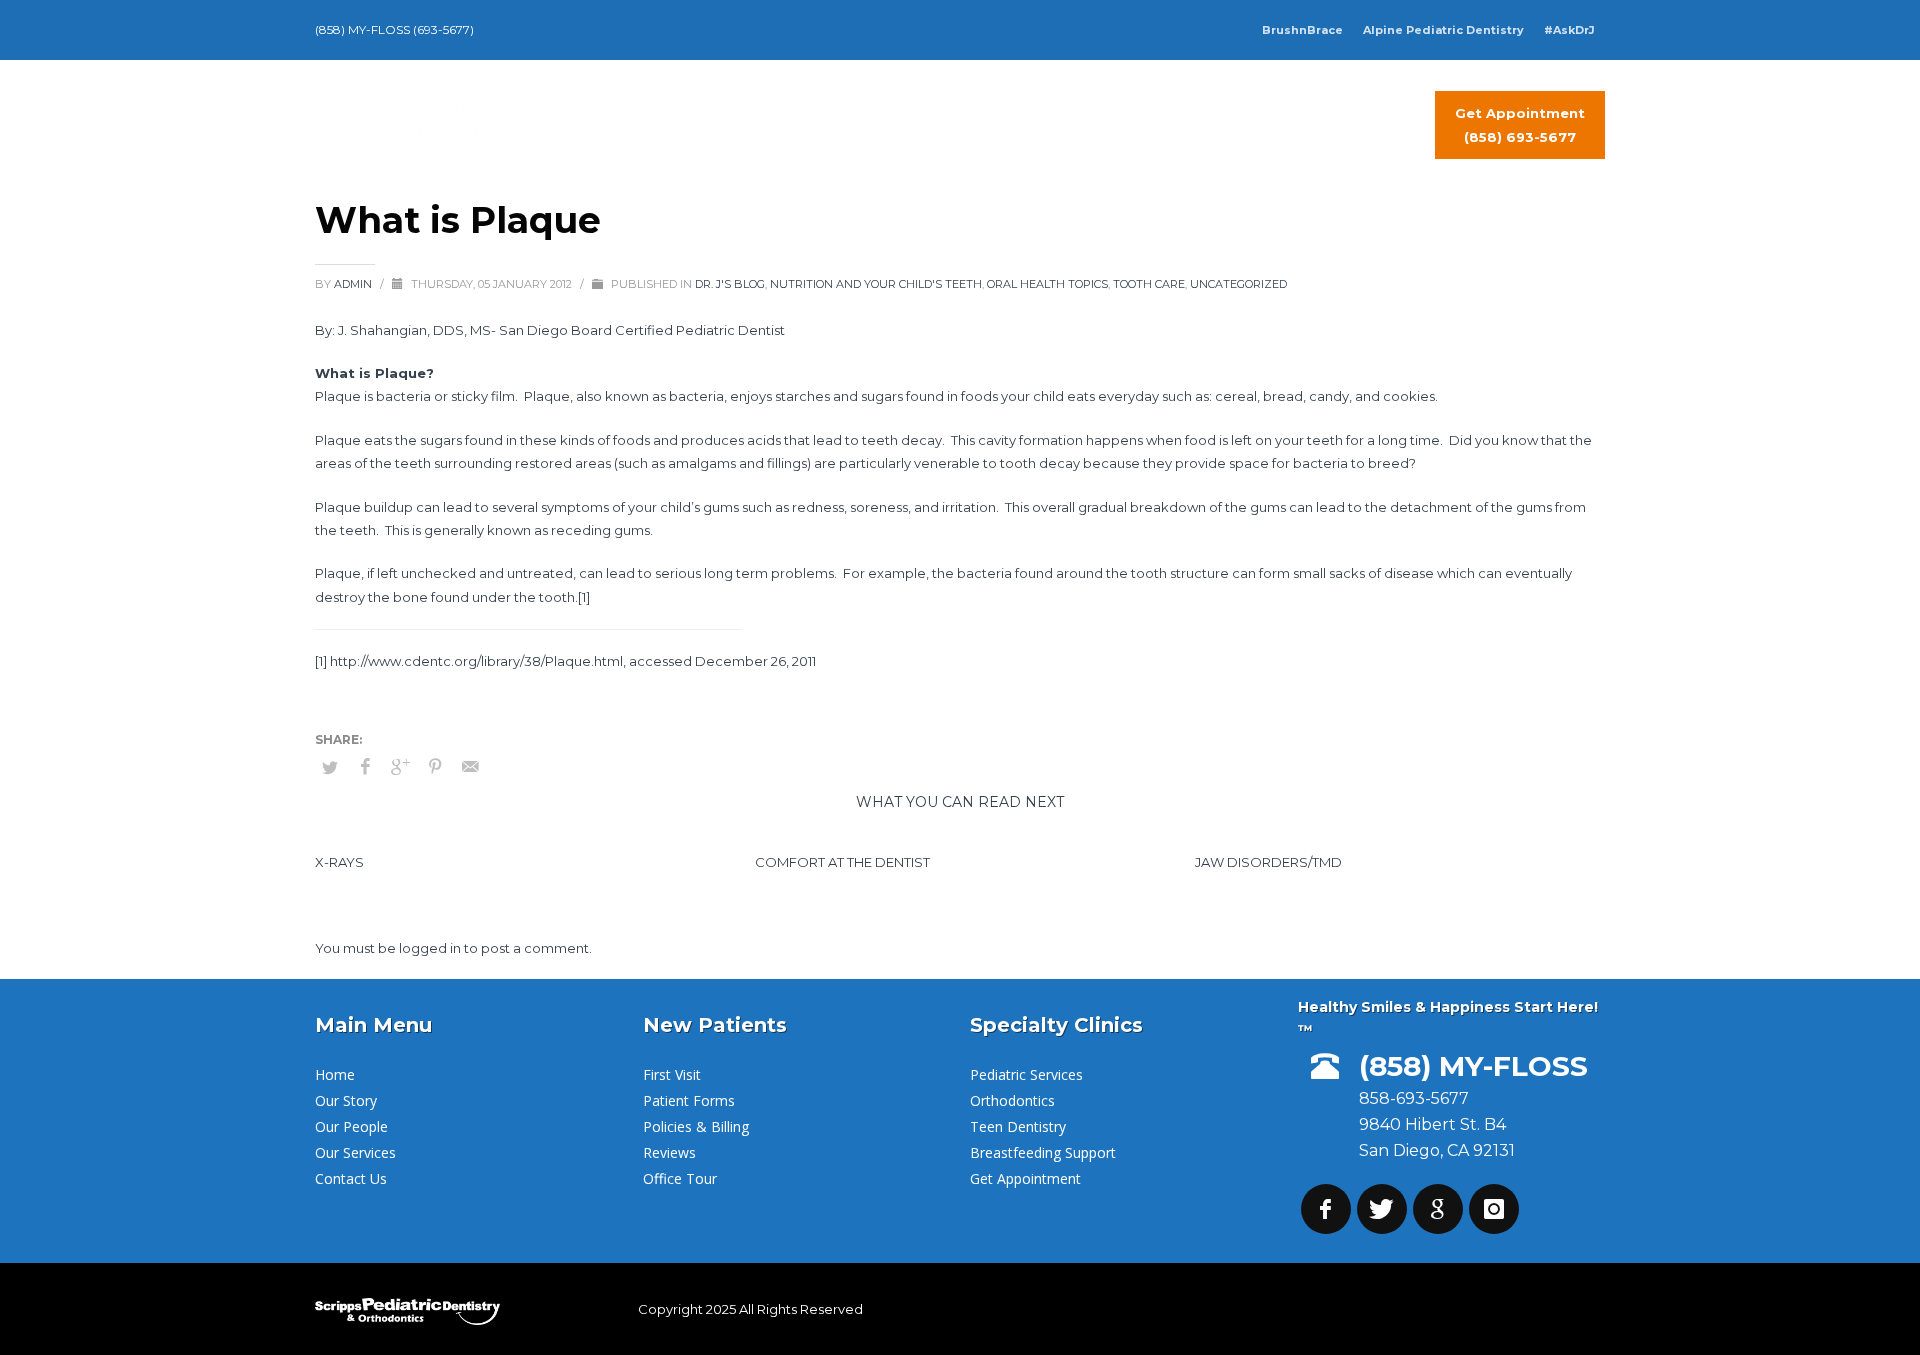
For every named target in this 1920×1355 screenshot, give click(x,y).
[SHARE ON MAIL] (470, 767)
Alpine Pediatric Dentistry (1443, 30)
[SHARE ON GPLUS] (400, 767)
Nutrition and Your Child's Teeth (876, 284)
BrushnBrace (1302, 30)
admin (354, 284)
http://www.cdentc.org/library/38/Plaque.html (476, 661)
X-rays (339, 862)
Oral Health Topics (1047, 284)
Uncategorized (1238, 284)
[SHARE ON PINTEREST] (435, 767)
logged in (431, 948)
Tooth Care (1149, 284)
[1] (584, 597)
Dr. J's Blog (730, 284)
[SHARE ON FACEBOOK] (365, 767)
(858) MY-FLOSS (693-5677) (394, 29)
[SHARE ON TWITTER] (330, 767)
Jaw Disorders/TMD (1268, 862)
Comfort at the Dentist (842, 862)
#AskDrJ (1569, 30)
